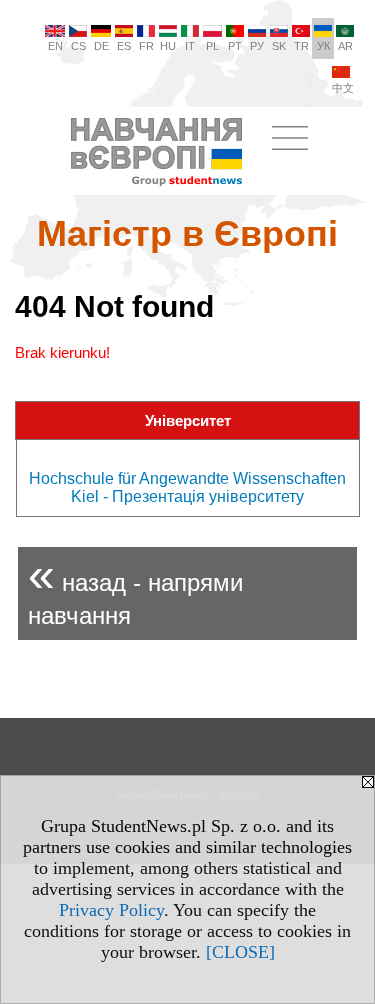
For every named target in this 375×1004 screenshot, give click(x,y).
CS (78, 46)
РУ (257, 46)
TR (301, 46)
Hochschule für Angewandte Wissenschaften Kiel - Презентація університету (187, 487)
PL (212, 46)
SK (279, 46)
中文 (343, 88)
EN (55, 46)
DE (101, 46)
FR (146, 46)
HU (168, 46)
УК (323, 46)
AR (345, 46)
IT (190, 46)
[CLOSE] (240, 952)
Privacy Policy (111, 910)
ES (124, 46)
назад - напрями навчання (135, 588)
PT (235, 46)
